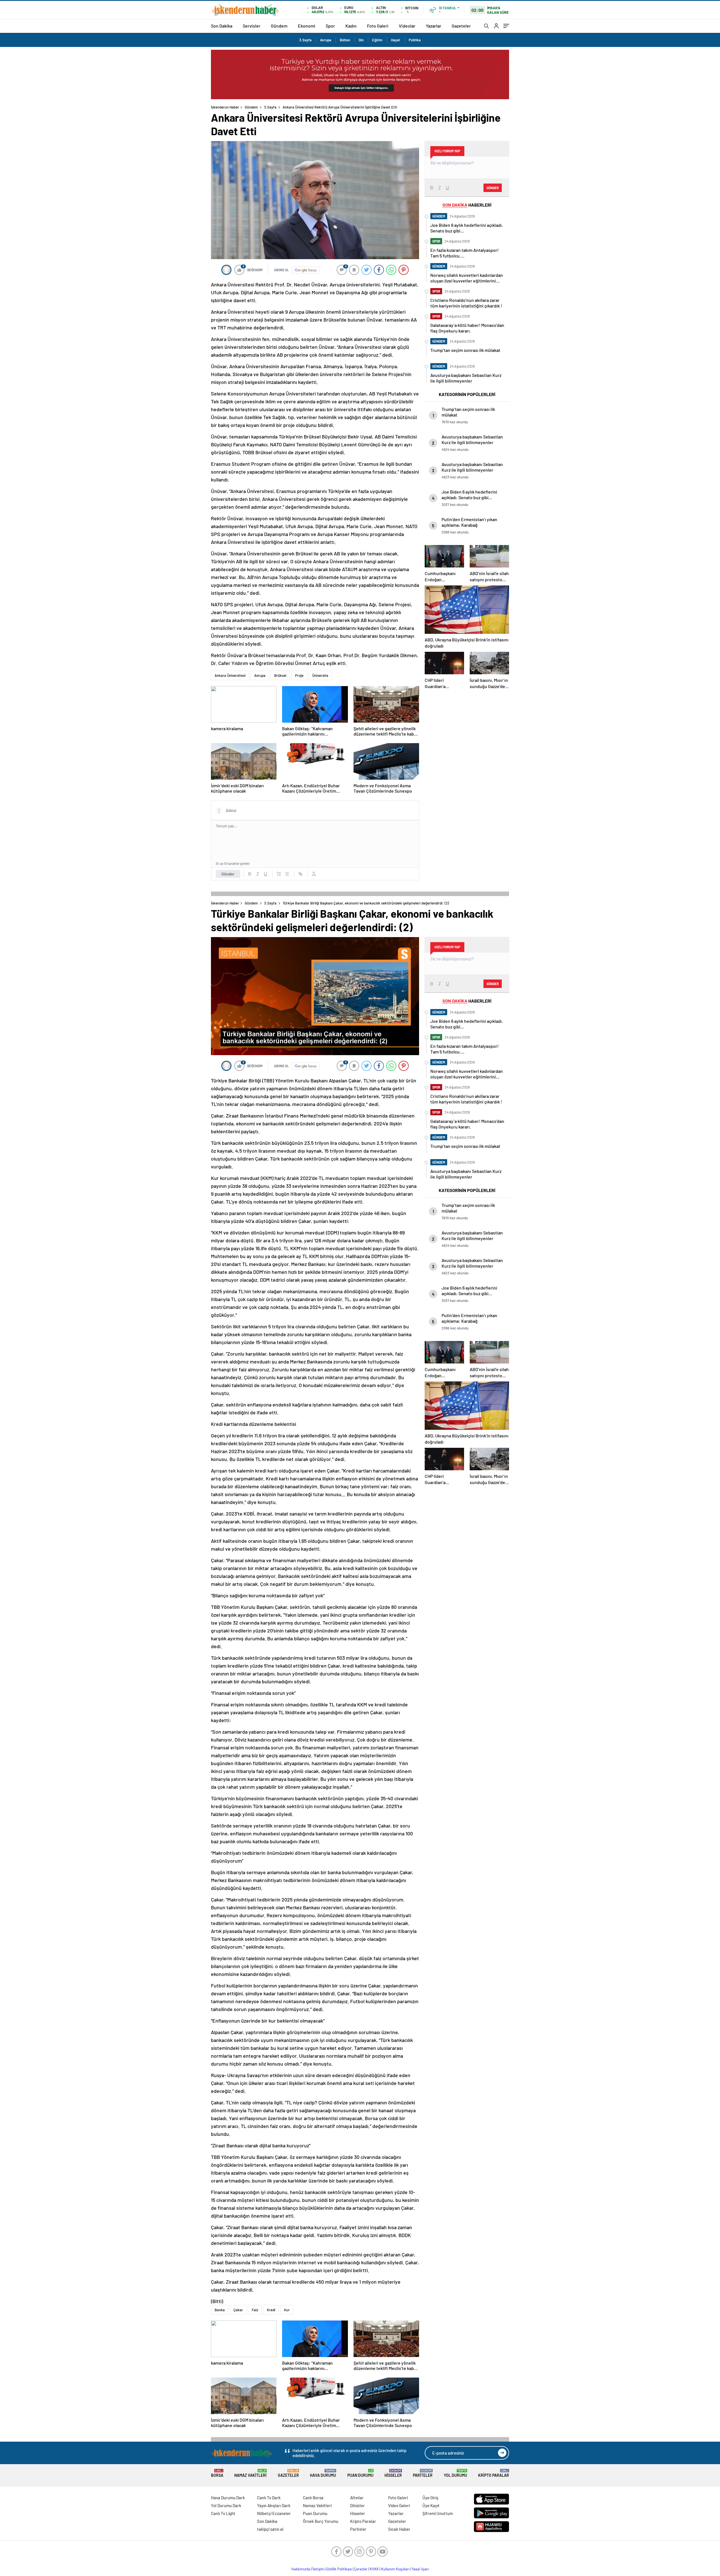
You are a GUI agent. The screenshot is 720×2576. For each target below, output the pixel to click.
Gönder (228, 874)
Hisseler (393, 2473)
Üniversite (320, 675)
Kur (287, 2310)
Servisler (252, 26)
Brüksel (280, 675)
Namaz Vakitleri (250, 2473)
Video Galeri (399, 2505)
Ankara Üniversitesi (230, 675)
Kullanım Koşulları (395, 2569)
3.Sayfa (305, 40)
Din (361, 40)
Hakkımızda (301, 2569)
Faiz (255, 2310)
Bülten (345, 40)
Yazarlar (434, 26)
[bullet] (287, 874)
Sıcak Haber (399, 2529)
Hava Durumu (323, 2473)
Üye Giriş (430, 2498)
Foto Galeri (378, 26)
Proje (299, 675)
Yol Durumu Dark (226, 2505)
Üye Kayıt (431, 2505)
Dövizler (357, 2505)
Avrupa (326, 40)
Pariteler (423, 2473)
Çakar (238, 2310)
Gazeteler (461, 26)
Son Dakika (222, 26)
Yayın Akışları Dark (274, 2505)
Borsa (217, 2473)
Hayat (396, 40)
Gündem (279, 26)
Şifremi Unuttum (438, 2513)
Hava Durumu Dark (228, 2498)
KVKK (374, 2569)
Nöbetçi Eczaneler (274, 2513)
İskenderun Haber (225, 107)
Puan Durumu (360, 2473)
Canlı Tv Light (223, 2513)
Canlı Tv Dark (269, 2498)
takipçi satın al (270, 2529)
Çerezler (361, 2569)
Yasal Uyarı (420, 2569)
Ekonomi (307, 26)
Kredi (271, 2310)
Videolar (407, 26)
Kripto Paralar (494, 2473)
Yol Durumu (455, 2473)
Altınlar (357, 2498)
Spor (330, 26)
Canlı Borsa (313, 2498)
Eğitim (377, 40)
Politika (415, 40)
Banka (220, 2310)
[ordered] (279, 874)
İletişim (318, 2569)
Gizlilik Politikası (339, 2569)
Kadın (351, 26)
